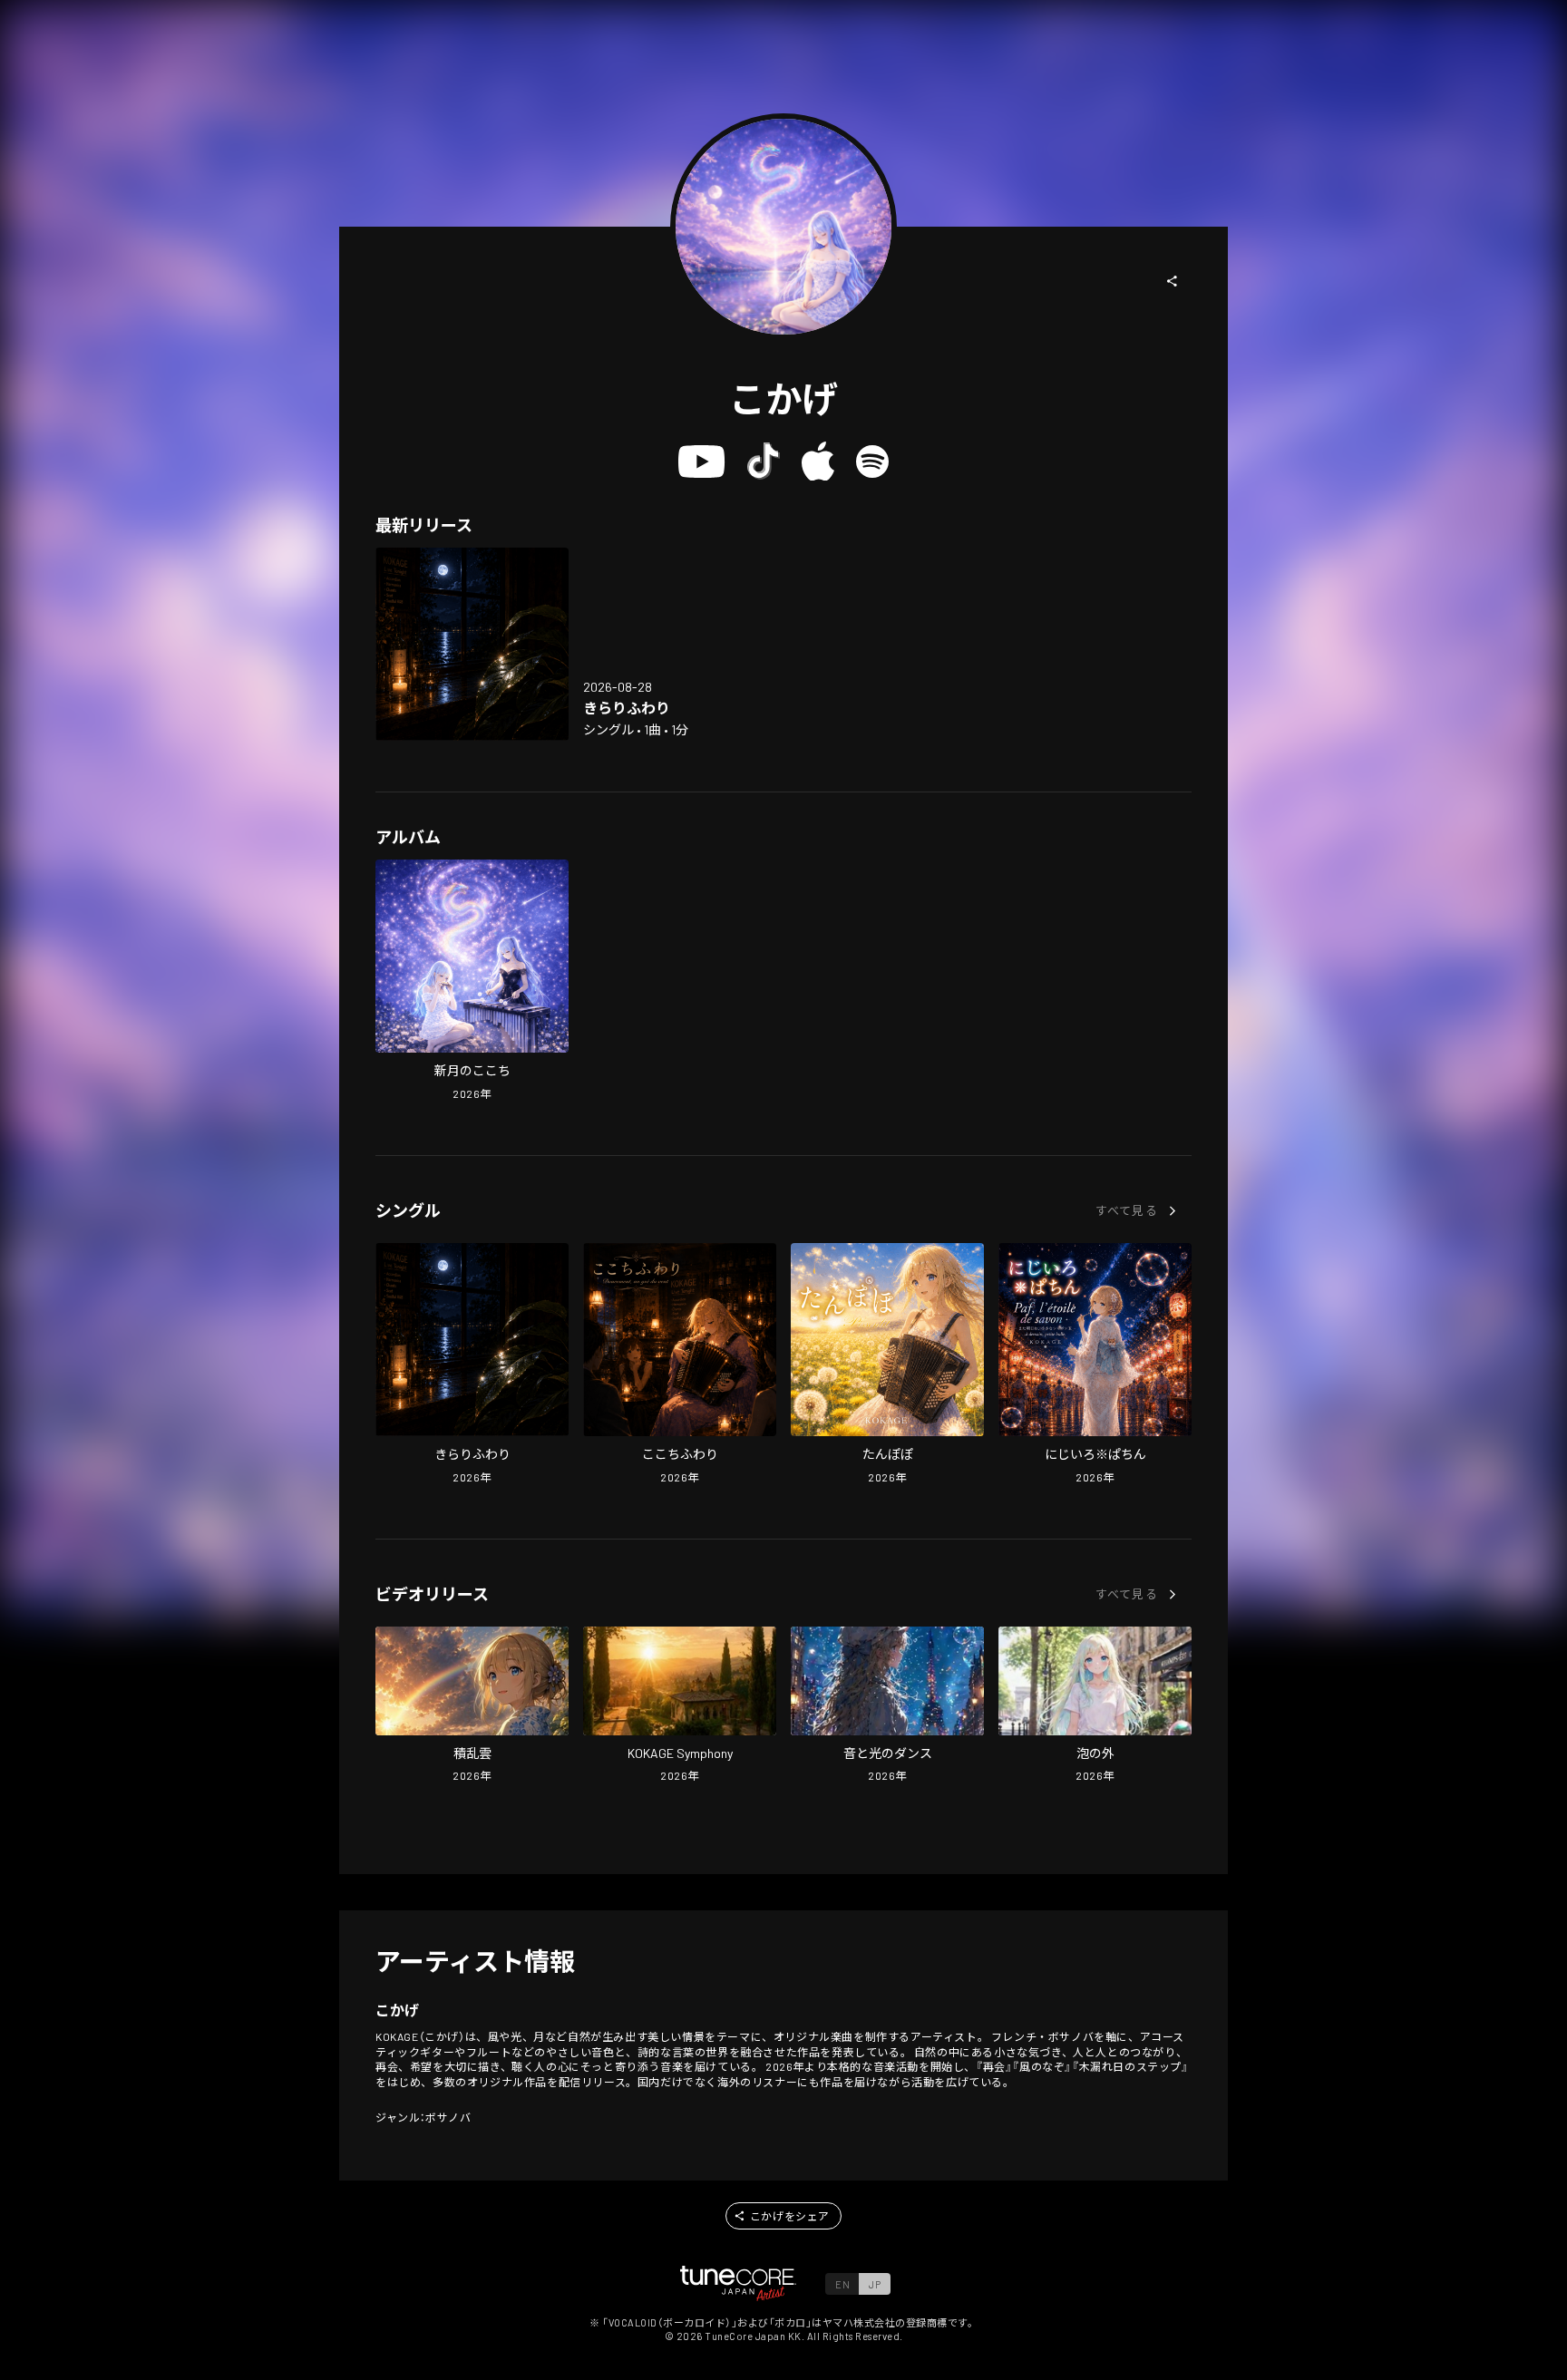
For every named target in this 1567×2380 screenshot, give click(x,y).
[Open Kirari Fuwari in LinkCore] (472, 644)
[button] (1173, 281)
